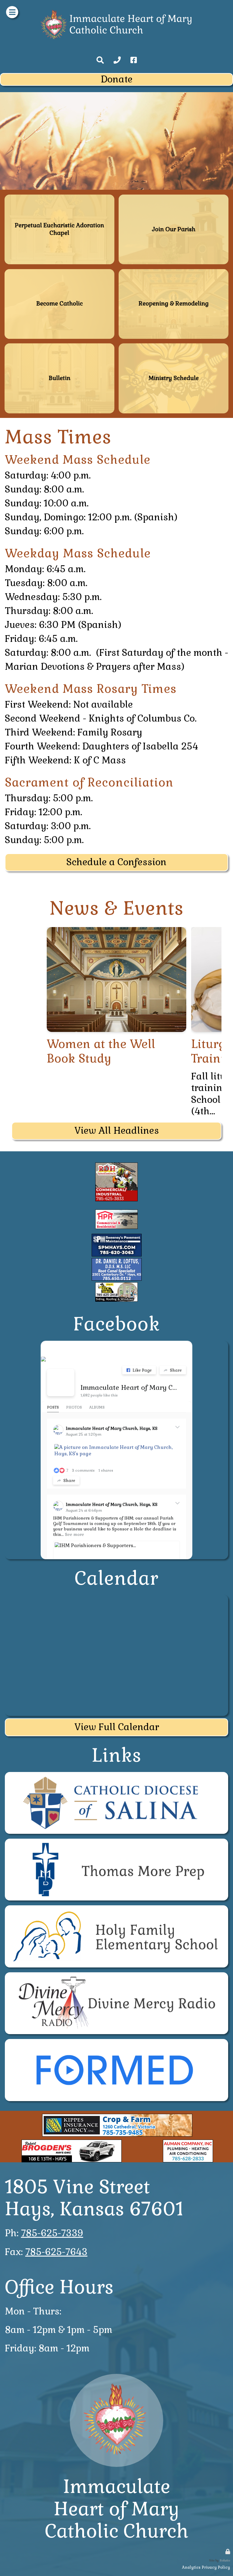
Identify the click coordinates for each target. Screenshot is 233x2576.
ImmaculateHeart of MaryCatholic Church (117, 2509)
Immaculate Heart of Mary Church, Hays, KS (129, 1387)
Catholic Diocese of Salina (116, 1775)
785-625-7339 (52, 2233)
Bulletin (59, 346)
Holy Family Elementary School (116, 1908)
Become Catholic (59, 272)
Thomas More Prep (116, 1841)
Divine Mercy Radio (116, 1975)
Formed (116, 2042)
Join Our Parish (174, 197)
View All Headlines (117, 1131)
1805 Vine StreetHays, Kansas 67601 (94, 2198)
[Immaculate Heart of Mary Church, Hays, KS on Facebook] (61, 1383)
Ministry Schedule (174, 346)
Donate (117, 79)
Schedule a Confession (116, 862)
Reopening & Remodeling (174, 272)
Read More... (116, 930)
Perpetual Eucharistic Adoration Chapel (59, 197)
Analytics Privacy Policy (206, 2567)
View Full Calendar (117, 1727)
